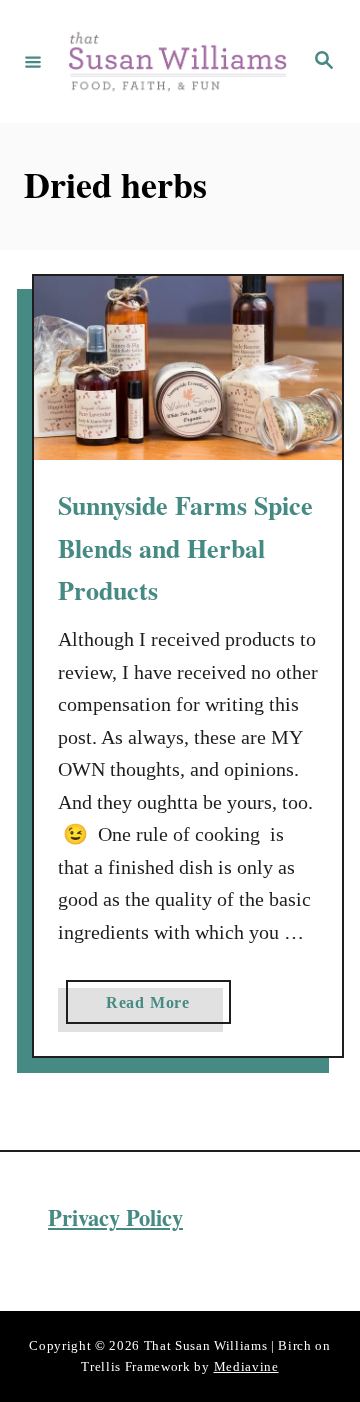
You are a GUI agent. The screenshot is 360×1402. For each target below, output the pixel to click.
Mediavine (246, 1366)
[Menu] (33, 61)
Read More (154, 1008)
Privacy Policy (115, 1217)
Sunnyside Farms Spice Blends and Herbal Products (185, 547)
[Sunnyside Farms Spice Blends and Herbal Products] (188, 368)
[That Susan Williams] (177, 61)
